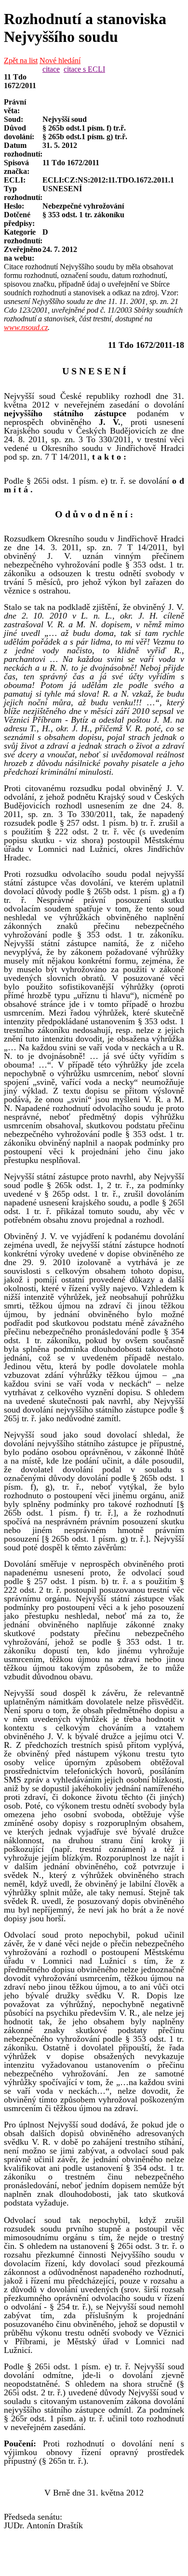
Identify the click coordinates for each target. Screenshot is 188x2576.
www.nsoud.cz (26, 327)
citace (51, 69)
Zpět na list (21, 60)
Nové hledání (60, 60)
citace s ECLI (84, 69)
